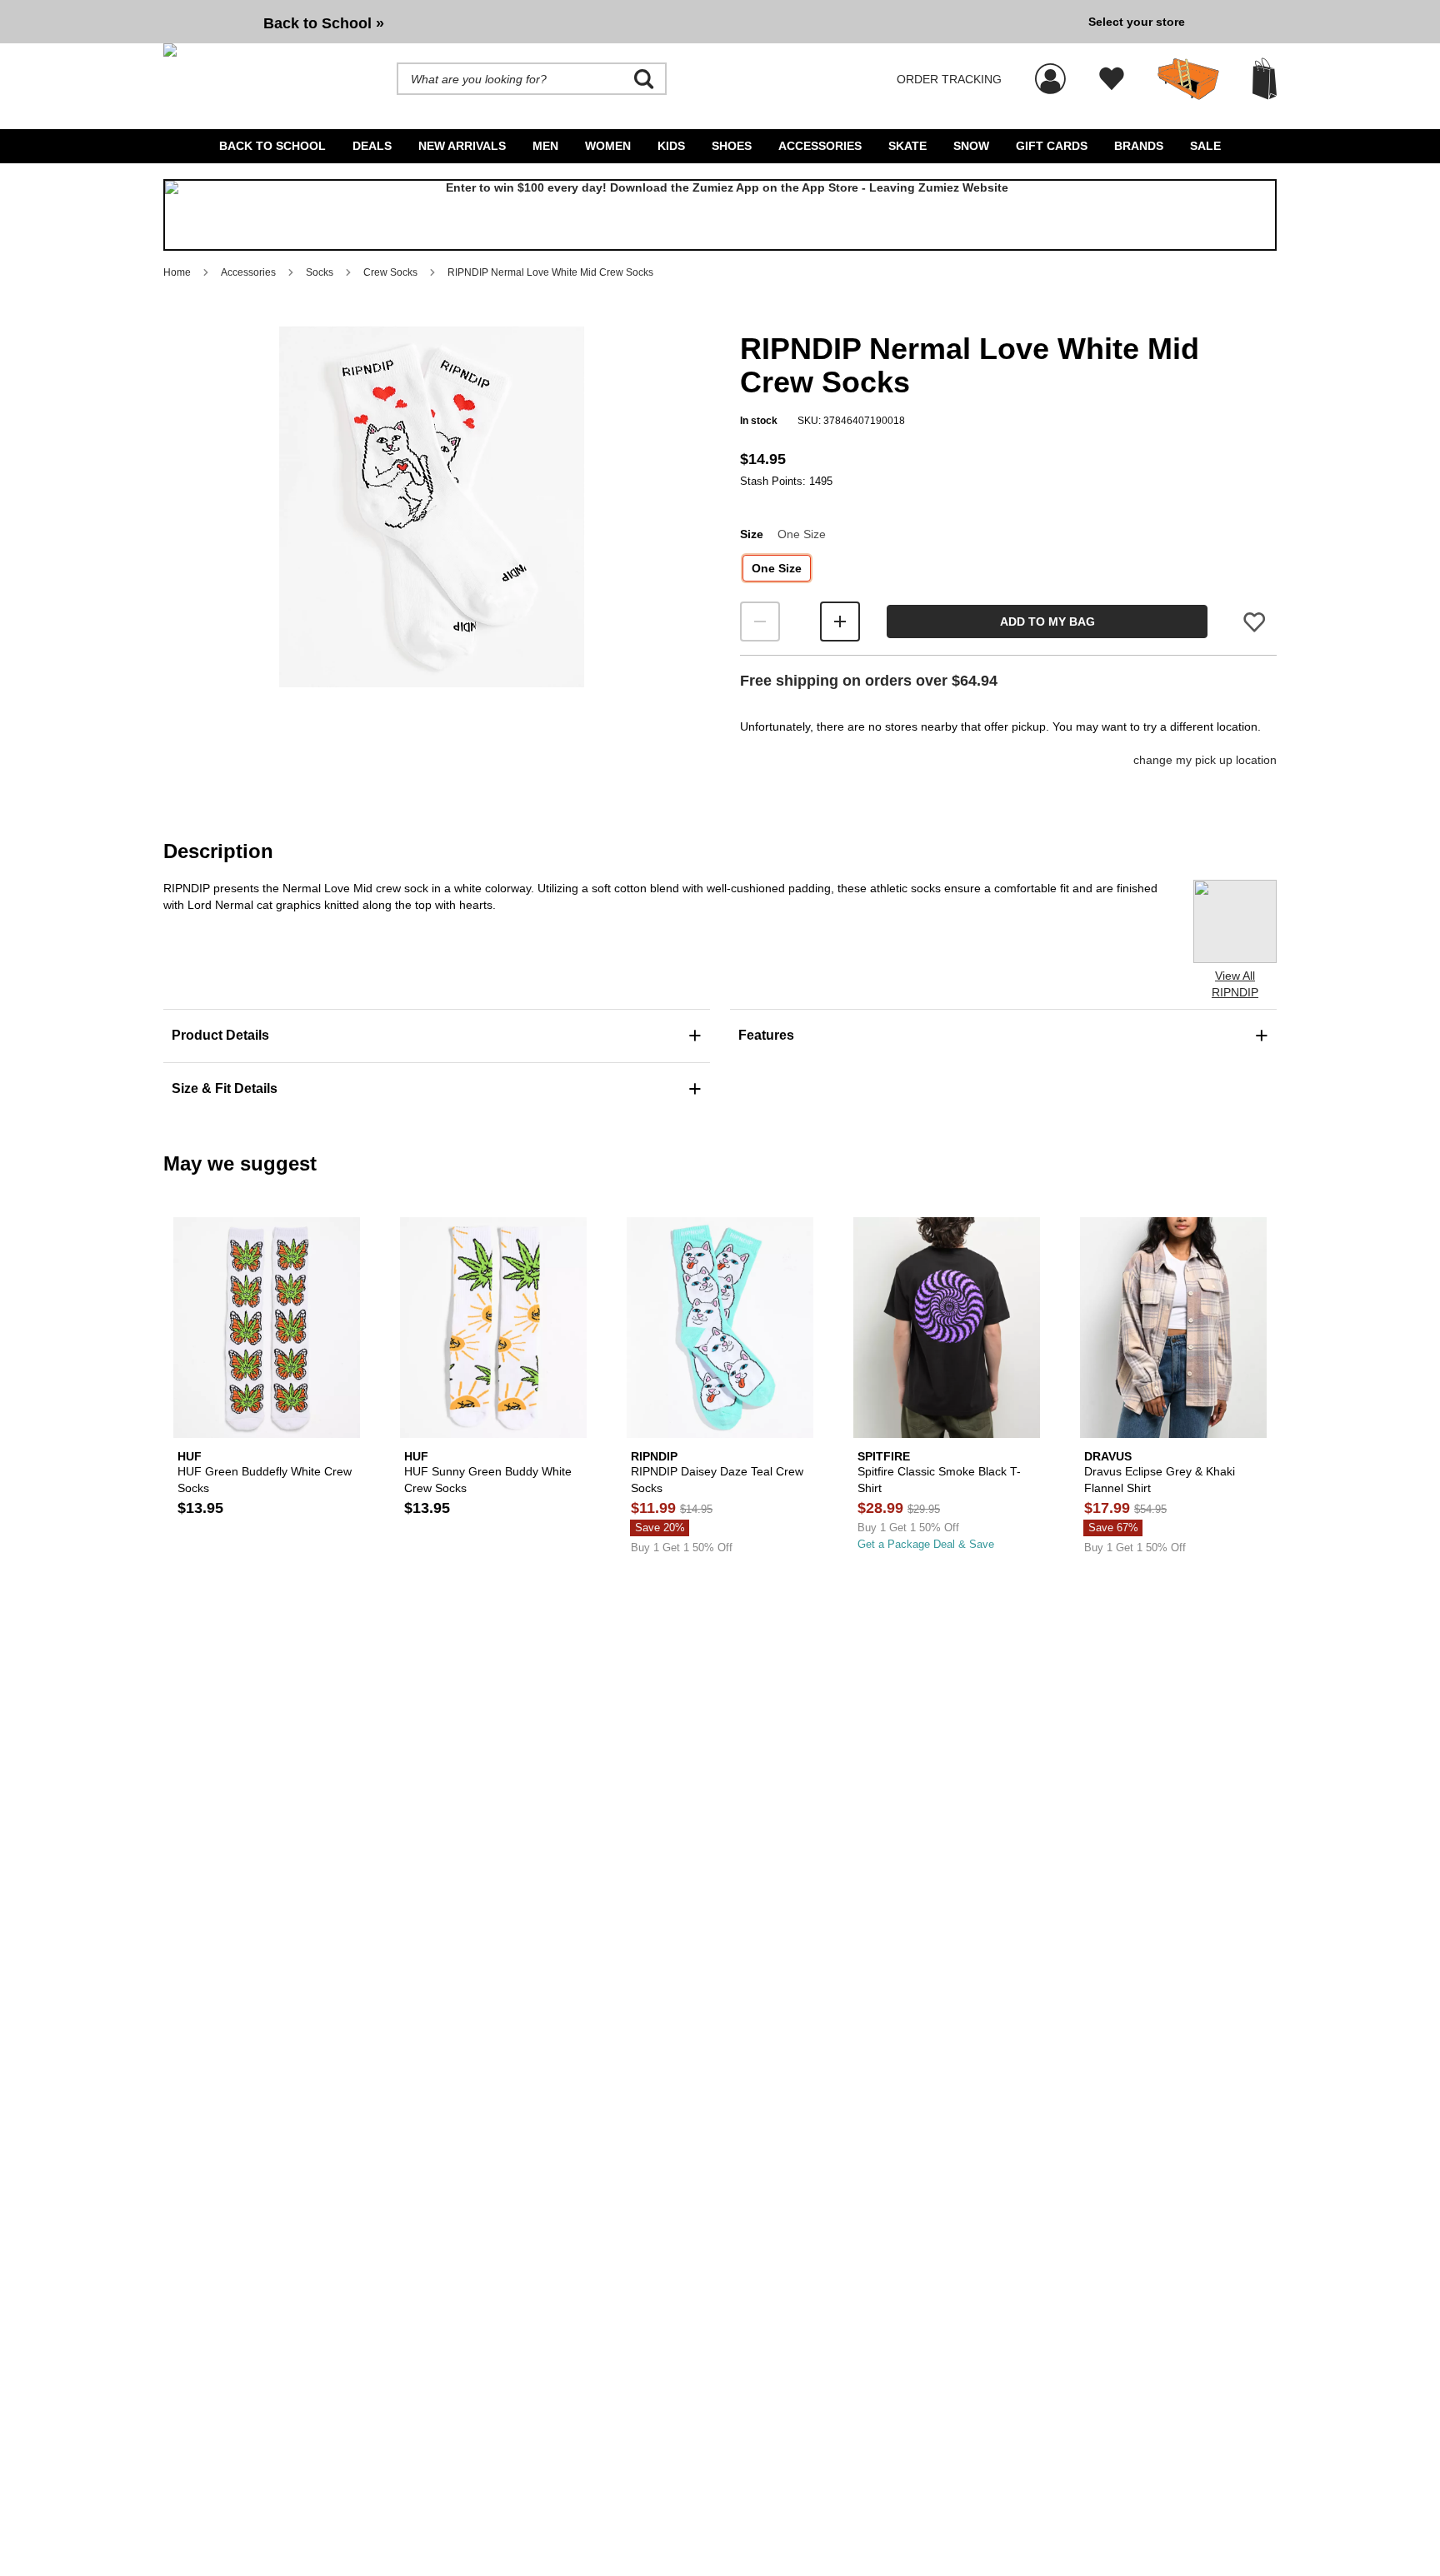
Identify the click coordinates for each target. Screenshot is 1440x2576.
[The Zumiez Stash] (1188, 79)
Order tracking (949, 79)
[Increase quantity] (840, 622)
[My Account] (1050, 70)
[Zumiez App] (720, 215)
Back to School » (324, 23)
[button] (432, 507)
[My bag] (1265, 79)
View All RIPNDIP (1235, 984)
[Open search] (644, 79)
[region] (432, 534)
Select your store (1137, 22)
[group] (619, 22)
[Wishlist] (1112, 79)
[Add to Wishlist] (1254, 622)
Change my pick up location (1205, 760)
